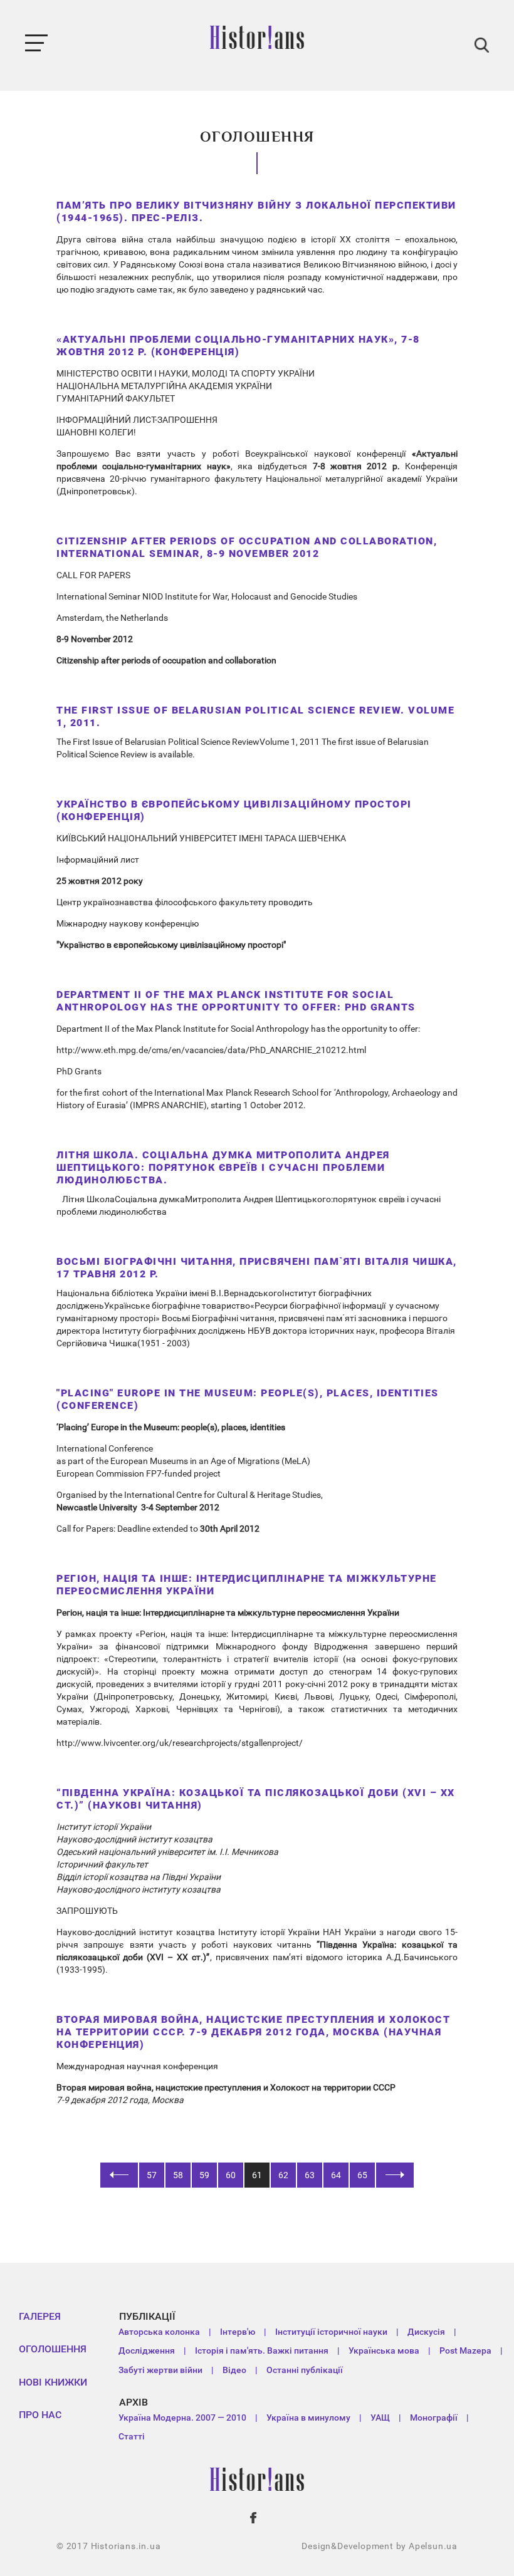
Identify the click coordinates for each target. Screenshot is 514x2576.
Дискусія (426, 2332)
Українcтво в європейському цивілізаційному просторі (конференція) (234, 810)
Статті (132, 2436)
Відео (234, 2370)
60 (231, 2175)
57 (152, 2175)
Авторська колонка (159, 2332)
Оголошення (53, 2349)
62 (283, 2175)
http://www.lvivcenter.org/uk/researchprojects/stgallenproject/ (180, 1743)
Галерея (40, 2316)
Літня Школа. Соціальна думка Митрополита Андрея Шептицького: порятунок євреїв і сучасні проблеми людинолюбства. (223, 1167)
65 (362, 2175)
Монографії (434, 2418)
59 (204, 2175)
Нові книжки (53, 2382)
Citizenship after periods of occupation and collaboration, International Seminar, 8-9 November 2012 (247, 547)
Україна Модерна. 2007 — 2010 (182, 2418)
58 (178, 2175)
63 (310, 2175)
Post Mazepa (465, 2350)
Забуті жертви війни (160, 2370)
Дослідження (147, 2350)
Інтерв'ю (238, 2332)
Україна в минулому (308, 2418)
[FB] (254, 2518)
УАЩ (380, 2418)
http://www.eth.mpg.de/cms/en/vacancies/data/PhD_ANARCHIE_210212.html (211, 1050)
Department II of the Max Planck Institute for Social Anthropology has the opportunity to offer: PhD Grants (236, 1001)
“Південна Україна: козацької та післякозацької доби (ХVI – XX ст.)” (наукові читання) (256, 1799)
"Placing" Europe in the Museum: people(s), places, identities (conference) (248, 1399)
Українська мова (384, 2350)
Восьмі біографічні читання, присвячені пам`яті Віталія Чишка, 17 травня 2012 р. (257, 1268)
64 (336, 2175)
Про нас (40, 2415)
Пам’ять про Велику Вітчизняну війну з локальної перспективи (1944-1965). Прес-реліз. (256, 211)
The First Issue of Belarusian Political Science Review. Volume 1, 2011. (255, 716)
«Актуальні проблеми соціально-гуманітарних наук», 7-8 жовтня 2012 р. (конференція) (238, 345)
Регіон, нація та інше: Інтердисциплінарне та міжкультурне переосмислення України (247, 1585)
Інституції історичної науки (331, 2332)
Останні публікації (305, 2370)
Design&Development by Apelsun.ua (380, 2546)
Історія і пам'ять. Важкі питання (262, 2350)
